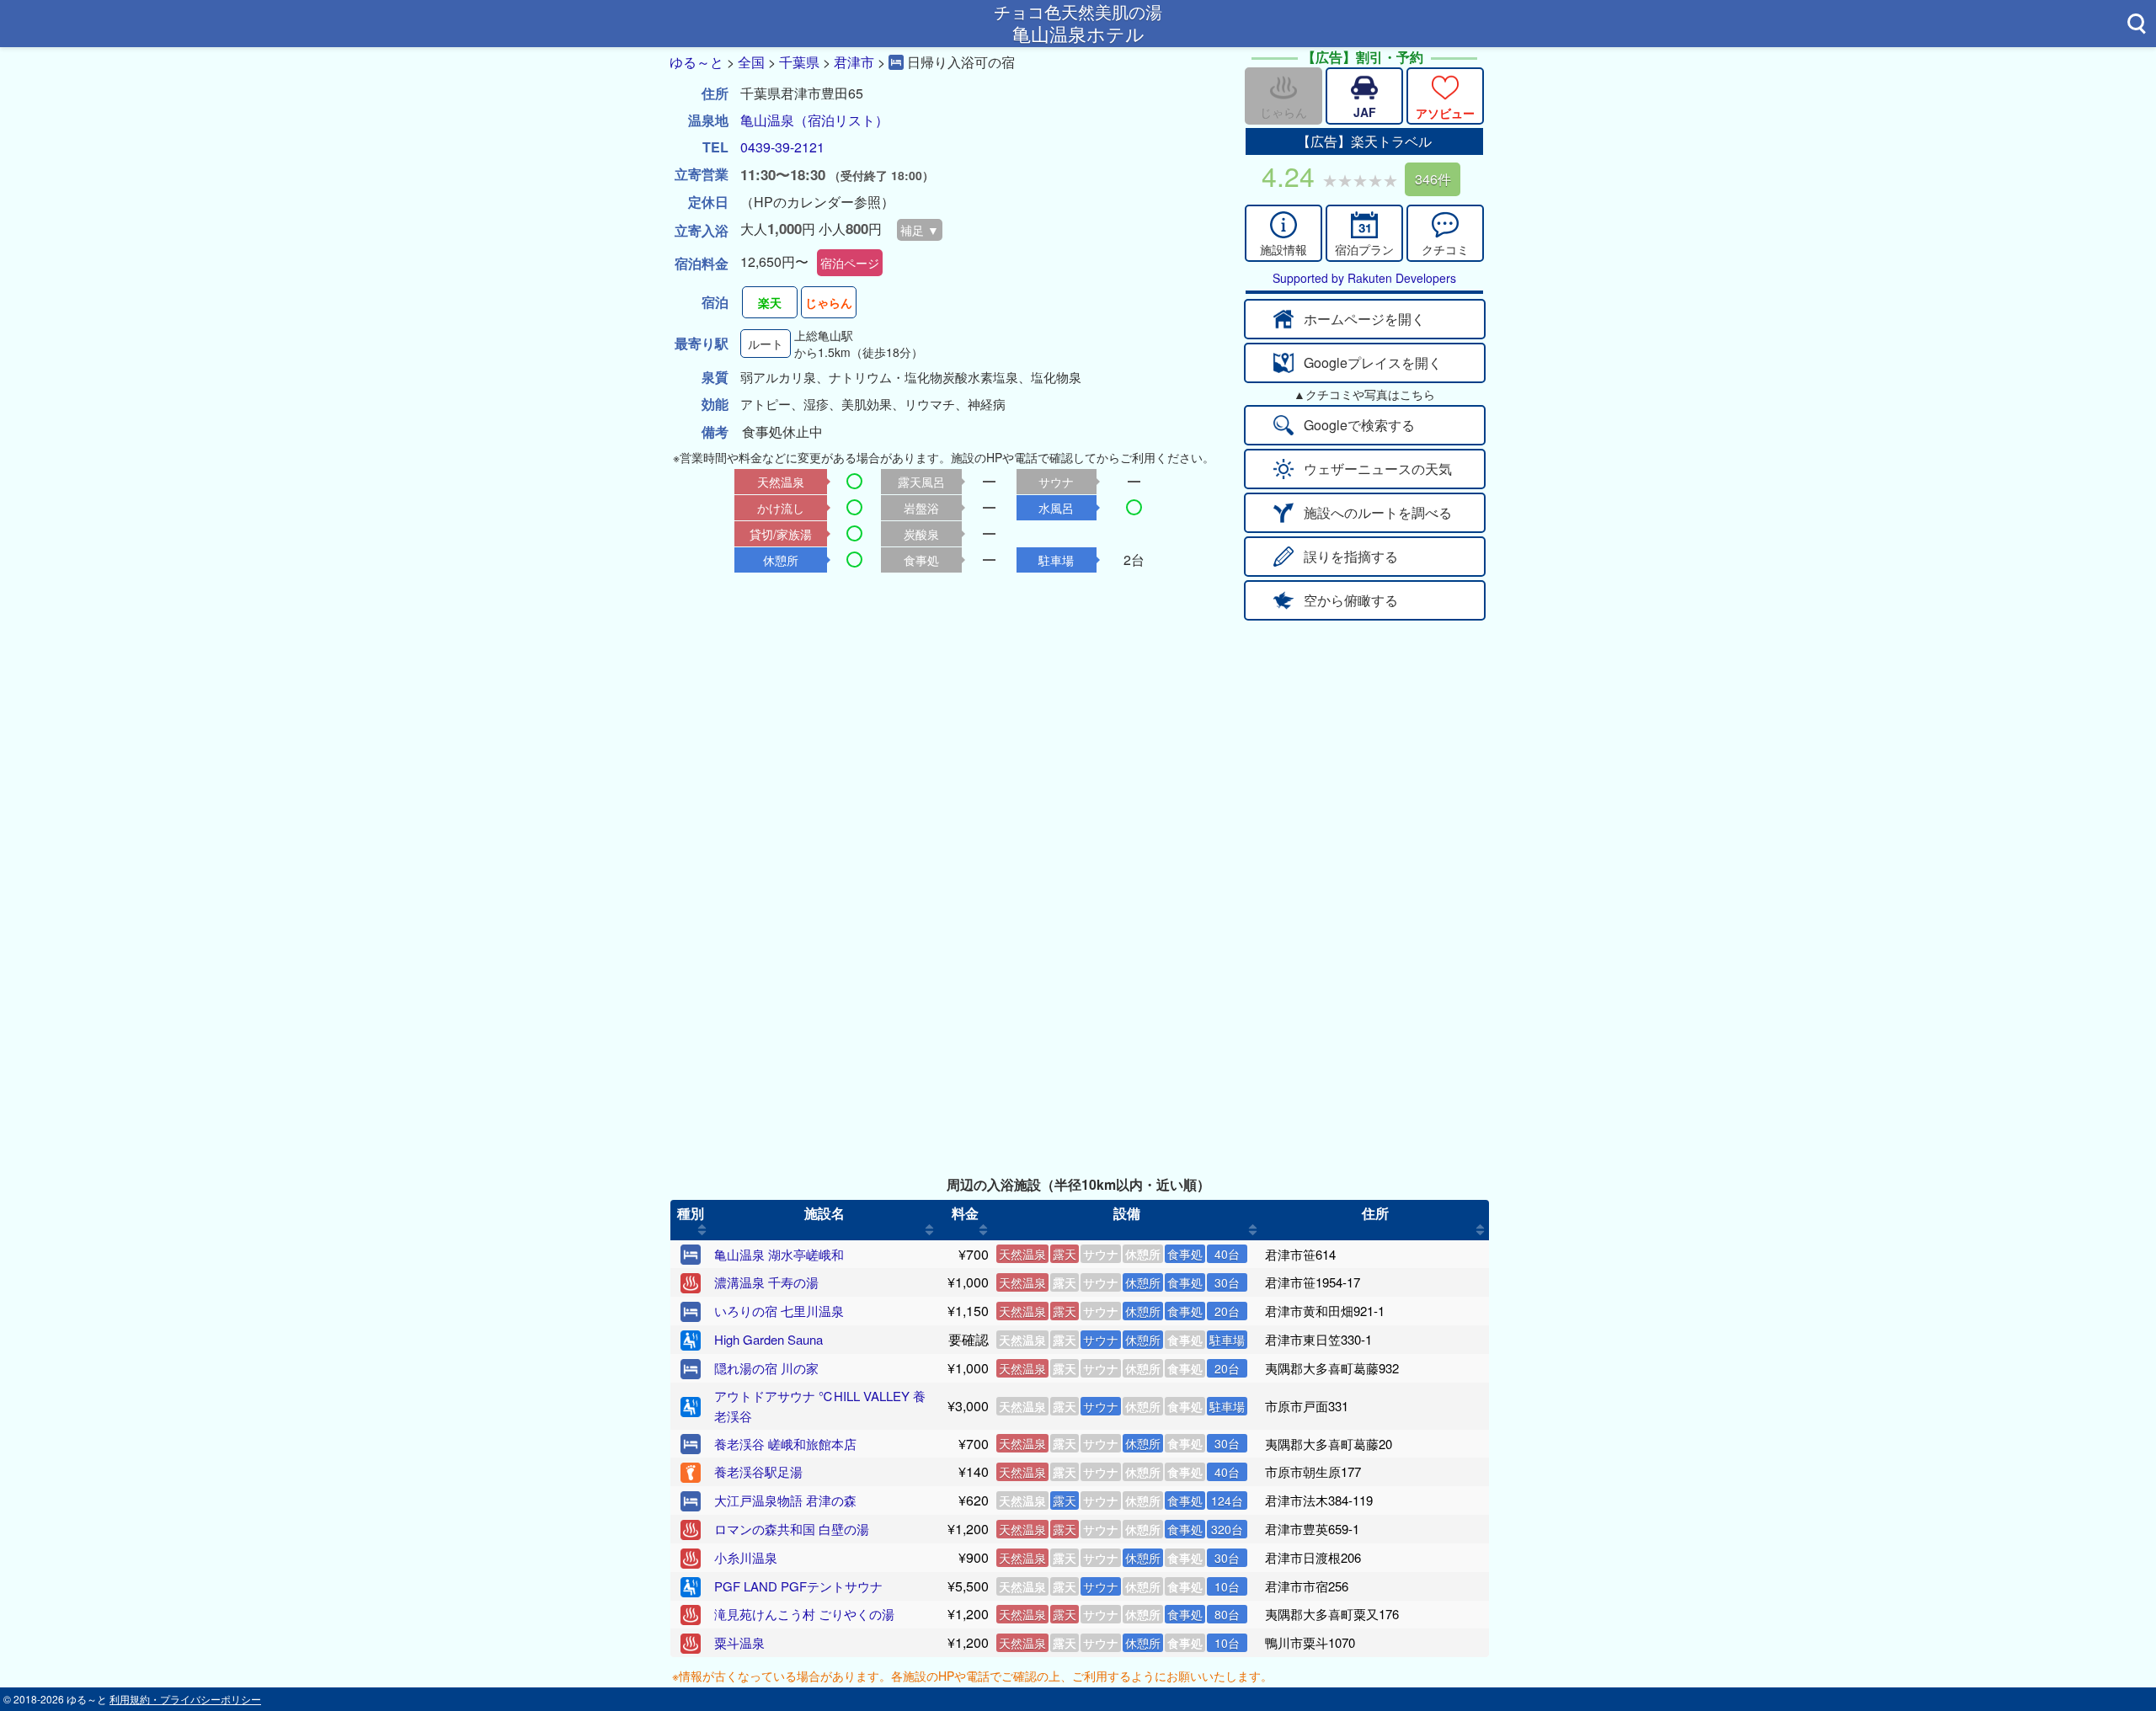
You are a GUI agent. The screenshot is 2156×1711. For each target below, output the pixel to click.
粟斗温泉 (739, 1642)
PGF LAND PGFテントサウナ (798, 1586)
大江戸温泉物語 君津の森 (785, 1500)
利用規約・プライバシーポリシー (185, 1699)
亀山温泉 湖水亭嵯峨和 (779, 1254)
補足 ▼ (920, 230)
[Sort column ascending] (702, 1230)
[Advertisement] (1078, 747)
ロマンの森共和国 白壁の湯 (792, 1529)
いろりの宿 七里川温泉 (779, 1311)
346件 (1433, 179)
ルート (766, 344)
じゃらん (829, 302)
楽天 (770, 302)
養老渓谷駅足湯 (758, 1471)
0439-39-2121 (782, 147)
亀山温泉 (767, 120)
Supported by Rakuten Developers (1364, 278)
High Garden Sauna (768, 1339)
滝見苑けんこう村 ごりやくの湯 (804, 1614)
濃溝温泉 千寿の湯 (766, 1282)
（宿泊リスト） (841, 120)
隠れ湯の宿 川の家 (766, 1368)
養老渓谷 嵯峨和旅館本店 (785, 1444)
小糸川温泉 (746, 1557)
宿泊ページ (850, 263)
